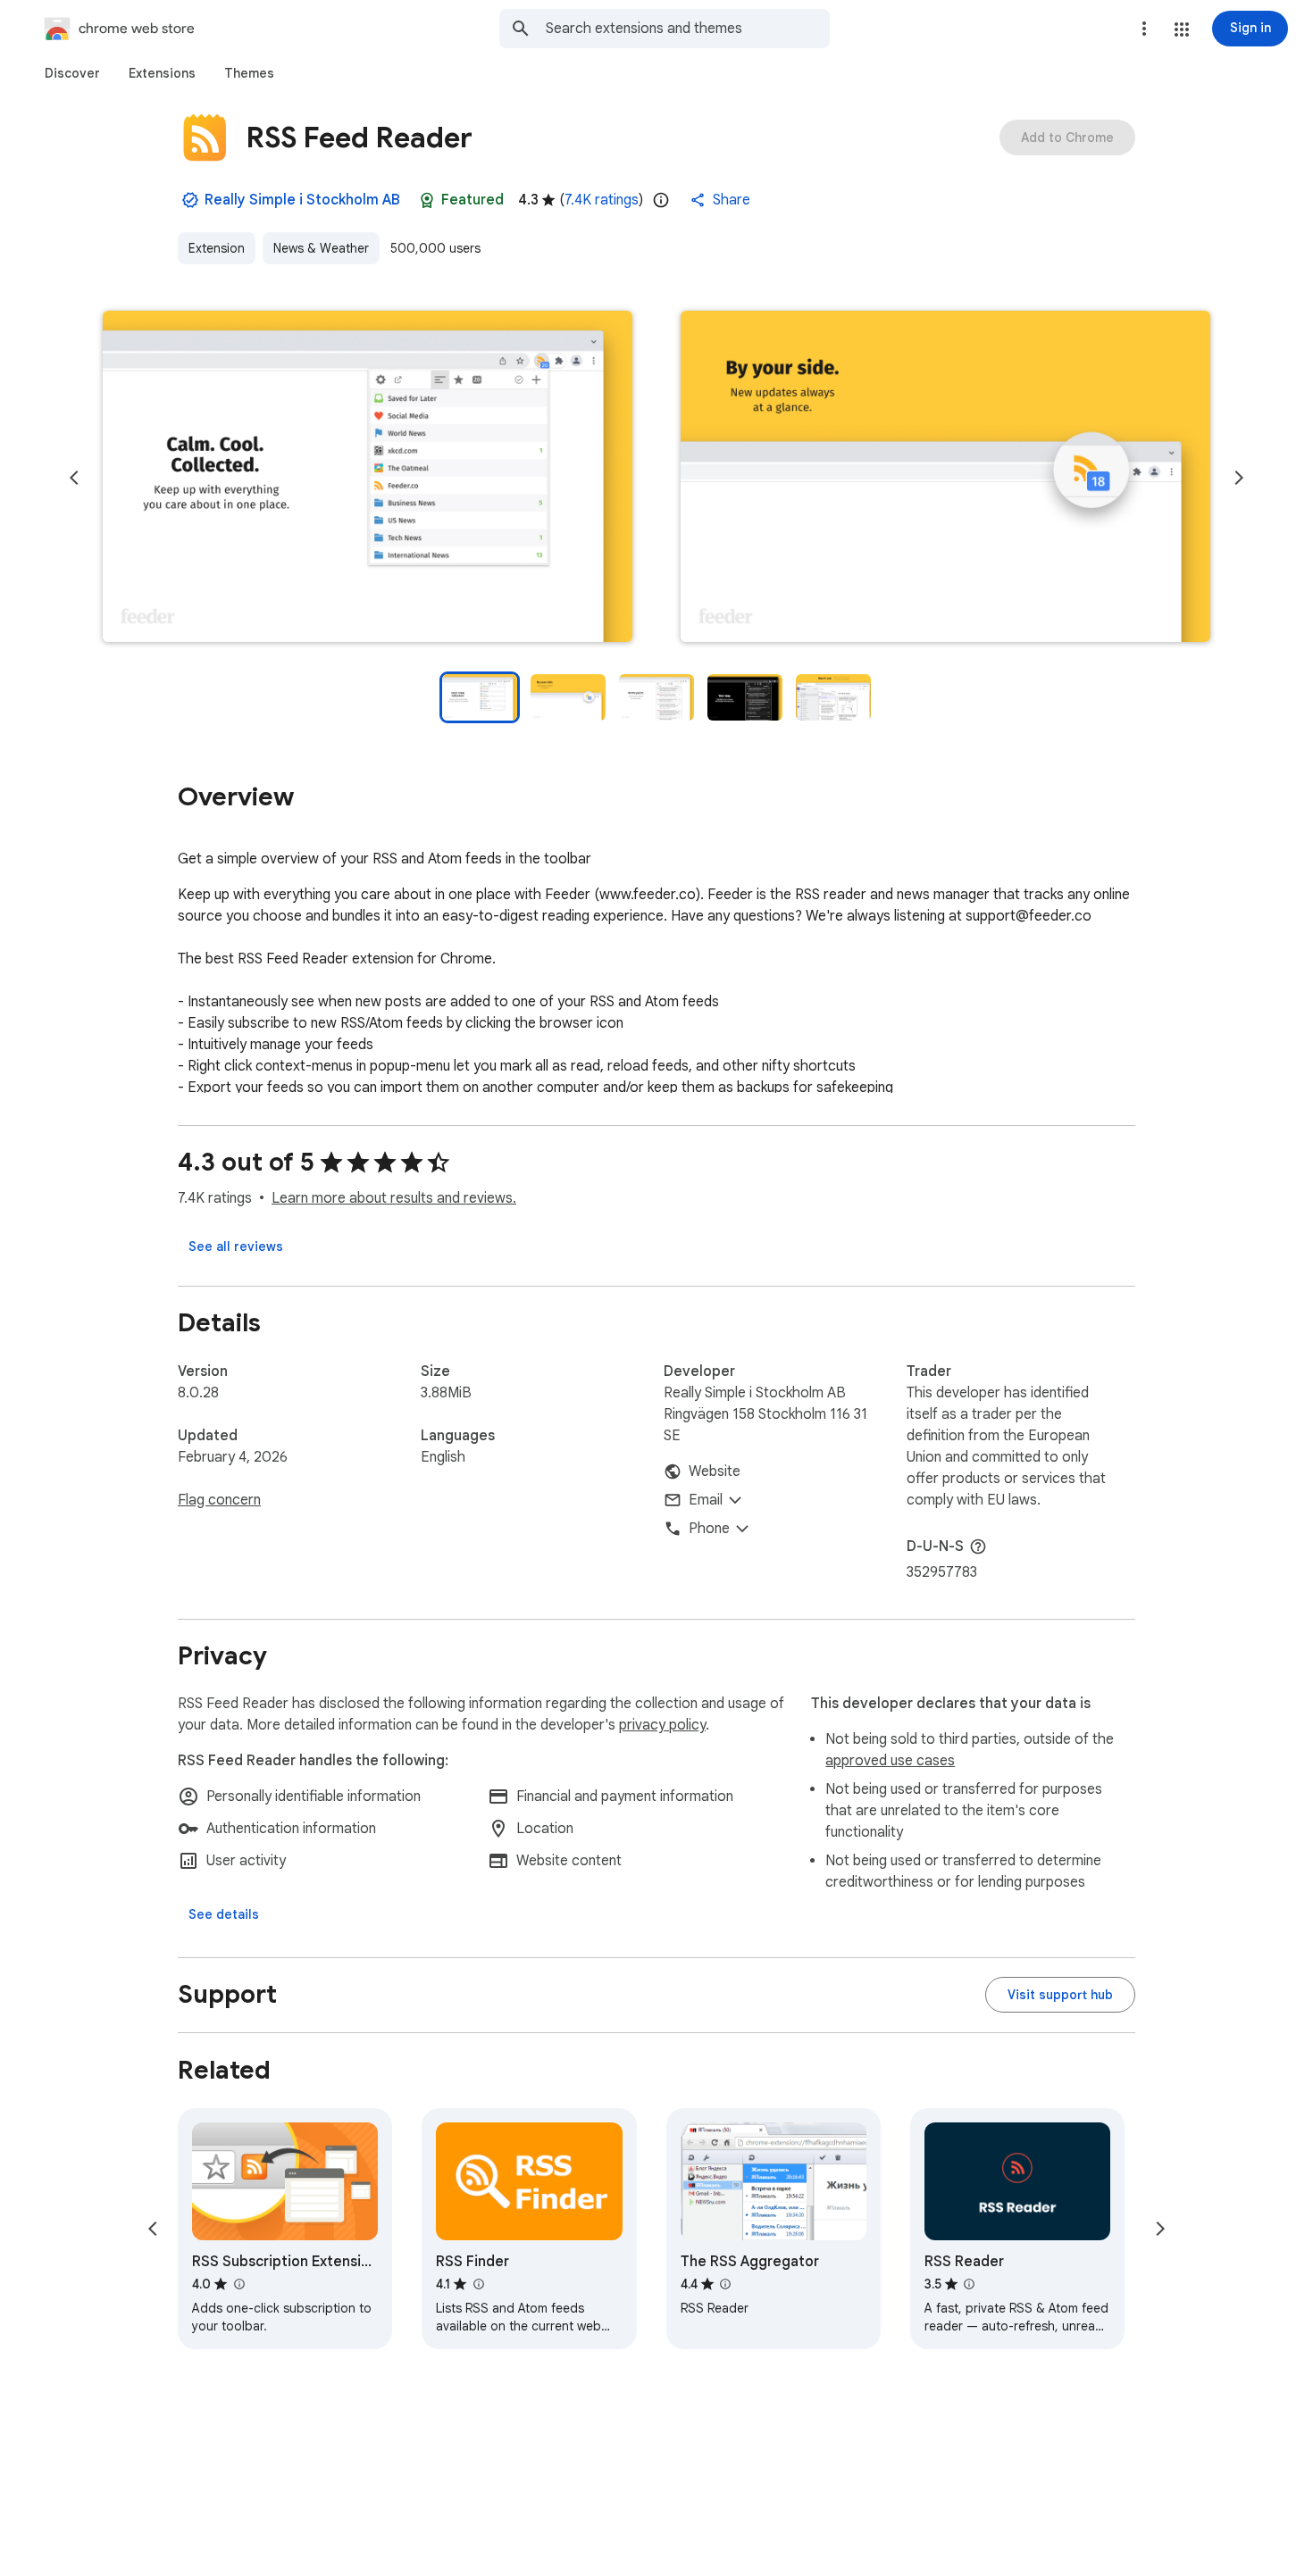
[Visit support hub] (1060, 1995)
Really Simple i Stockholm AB (302, 200)
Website (715, 1471)
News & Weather (321, 248)
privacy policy (662, 1725)
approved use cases (890, 1761)
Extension (217, 248)
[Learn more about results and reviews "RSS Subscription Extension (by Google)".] (238, 2284)
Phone (709, 1529)
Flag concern (219, 1500)
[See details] (224, 1914)
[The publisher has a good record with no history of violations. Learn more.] (190, 200)
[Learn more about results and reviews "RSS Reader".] (969, 2284)
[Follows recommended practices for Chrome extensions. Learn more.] (427, 200)
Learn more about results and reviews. (394, 1198)
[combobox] (688, 29)
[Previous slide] (74, 478)
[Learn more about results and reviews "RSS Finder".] (478, 2284)
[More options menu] (1144, 29)
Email (706, 1500)
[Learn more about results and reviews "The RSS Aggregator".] (725, 2284)
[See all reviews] (236, 1246)
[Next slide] (1239, 478)
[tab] (72, 73)
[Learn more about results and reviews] (978, 1546)
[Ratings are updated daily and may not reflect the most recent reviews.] (661, 200)
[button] (1182, 29)
